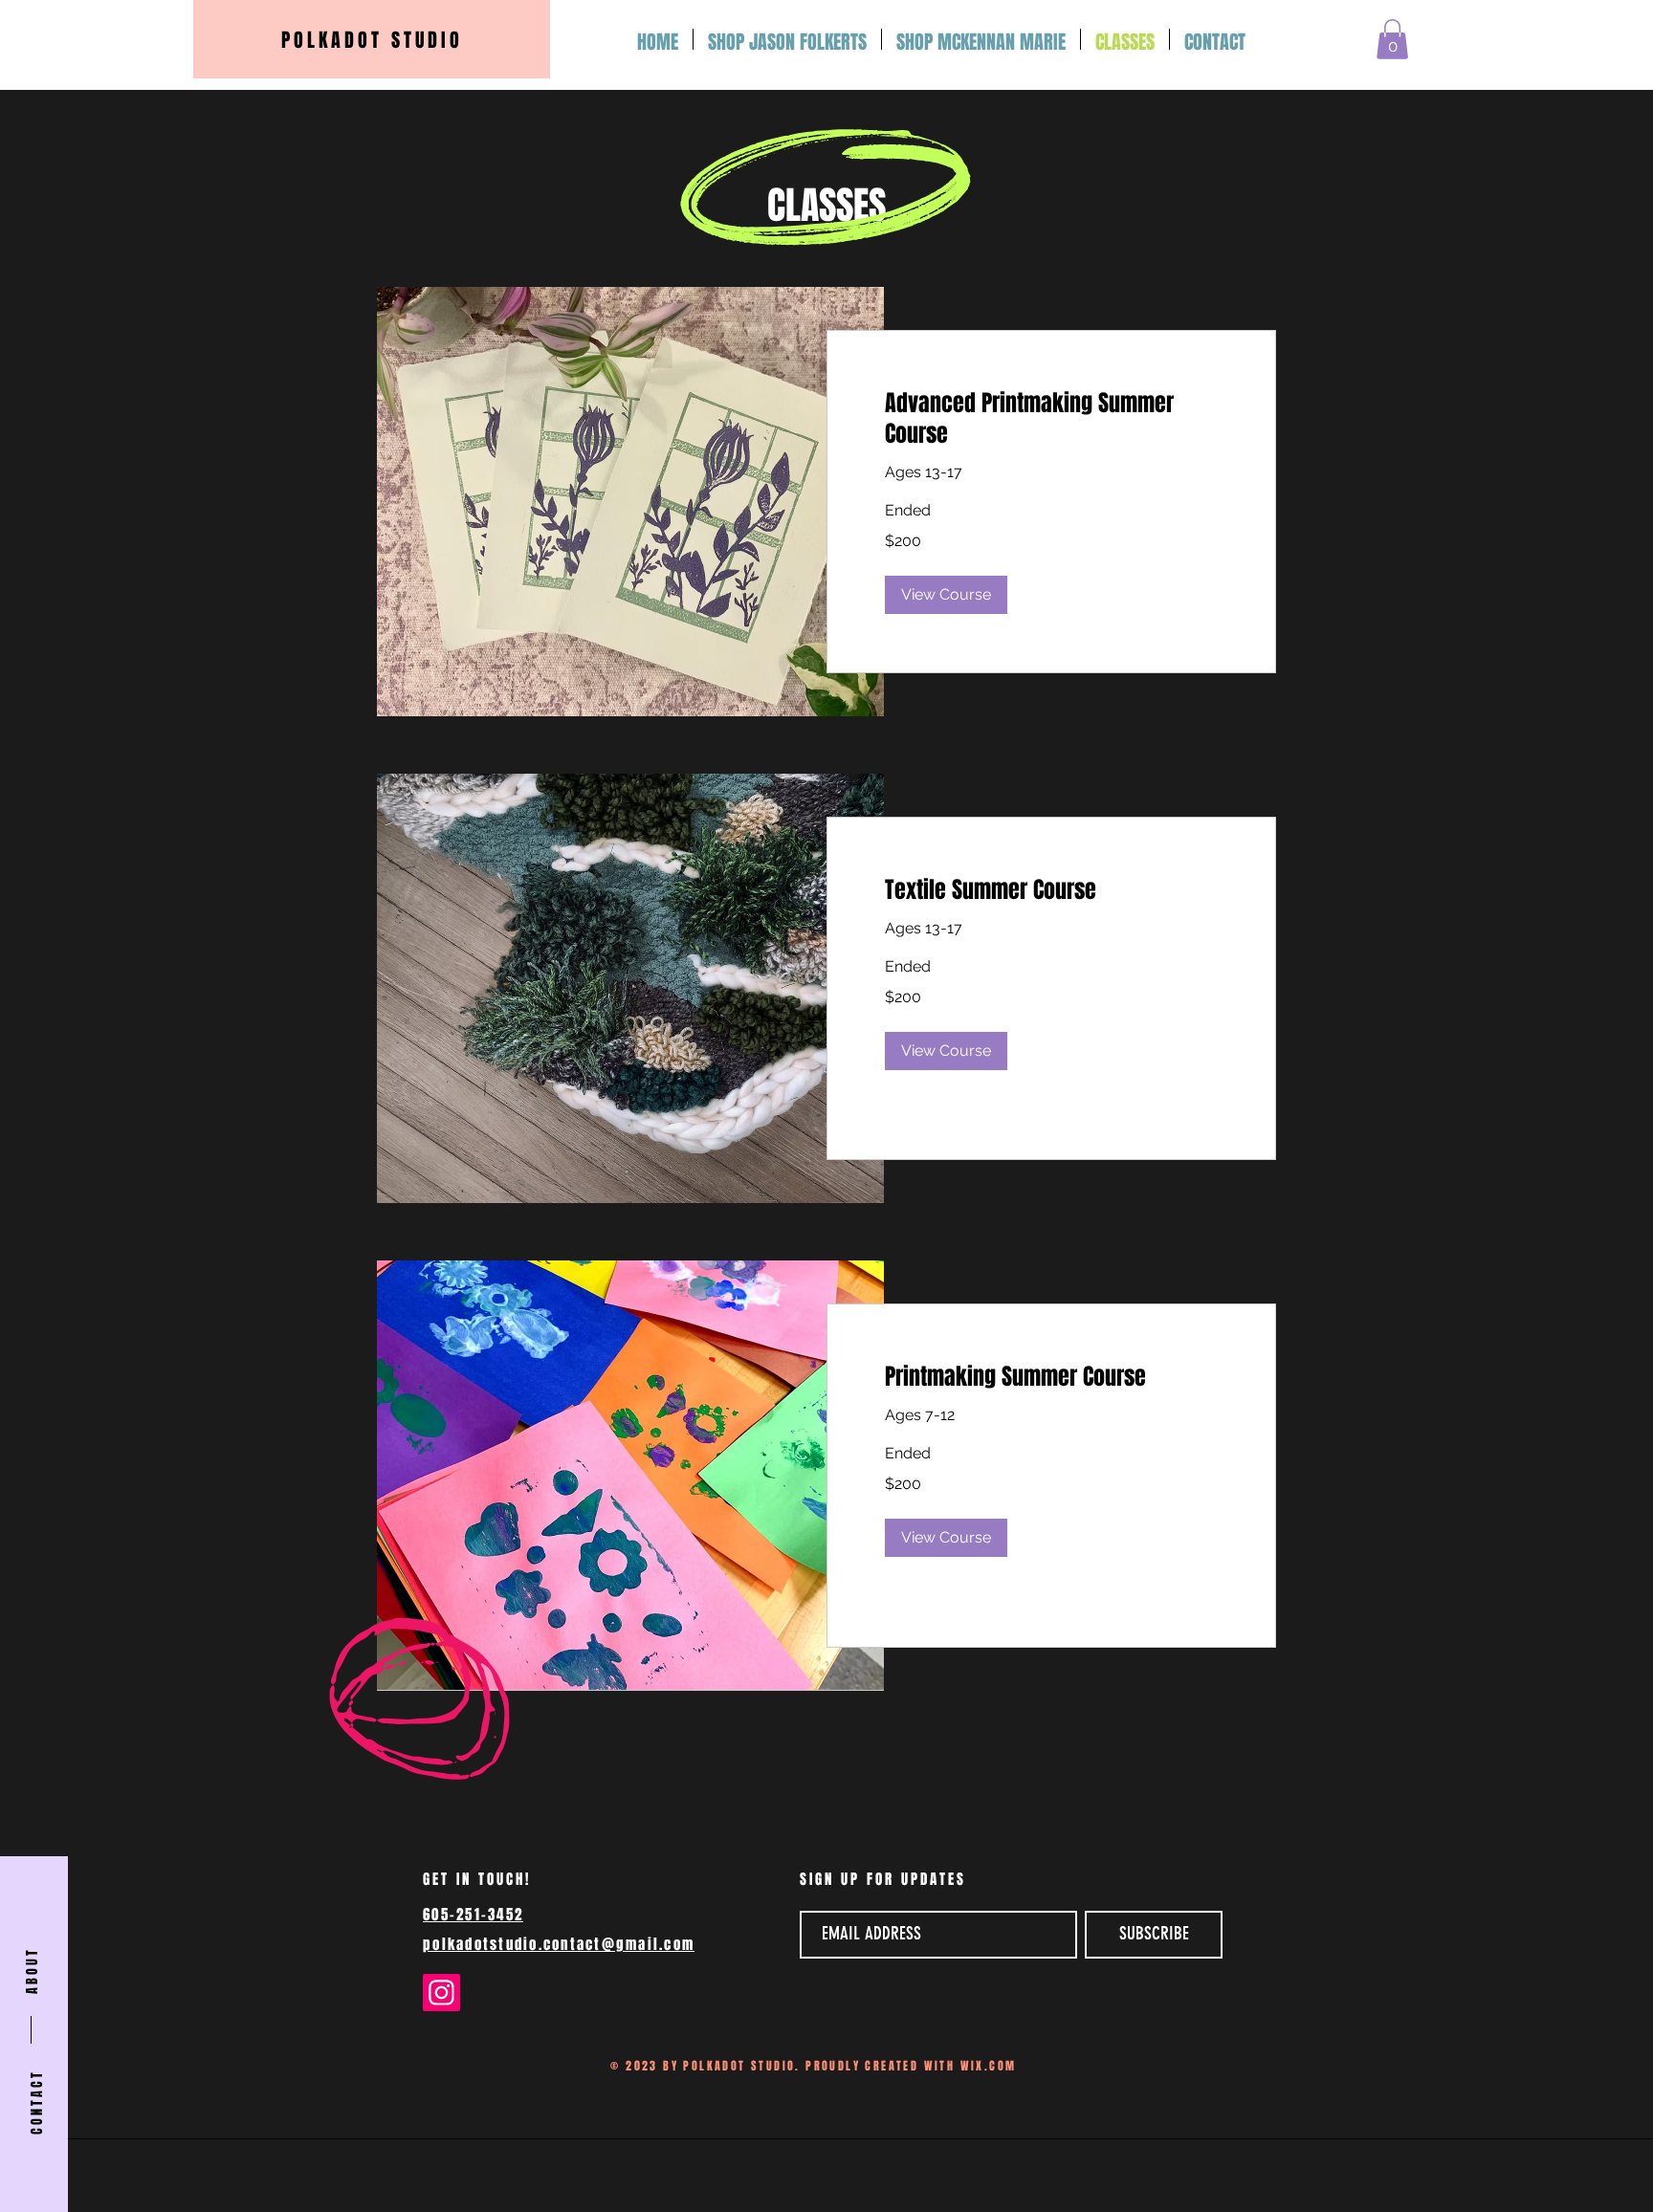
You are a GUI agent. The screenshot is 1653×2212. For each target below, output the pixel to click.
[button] (1392, 39)
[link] (1051, 419)
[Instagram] (441, 1993)
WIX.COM (989, 2066)
